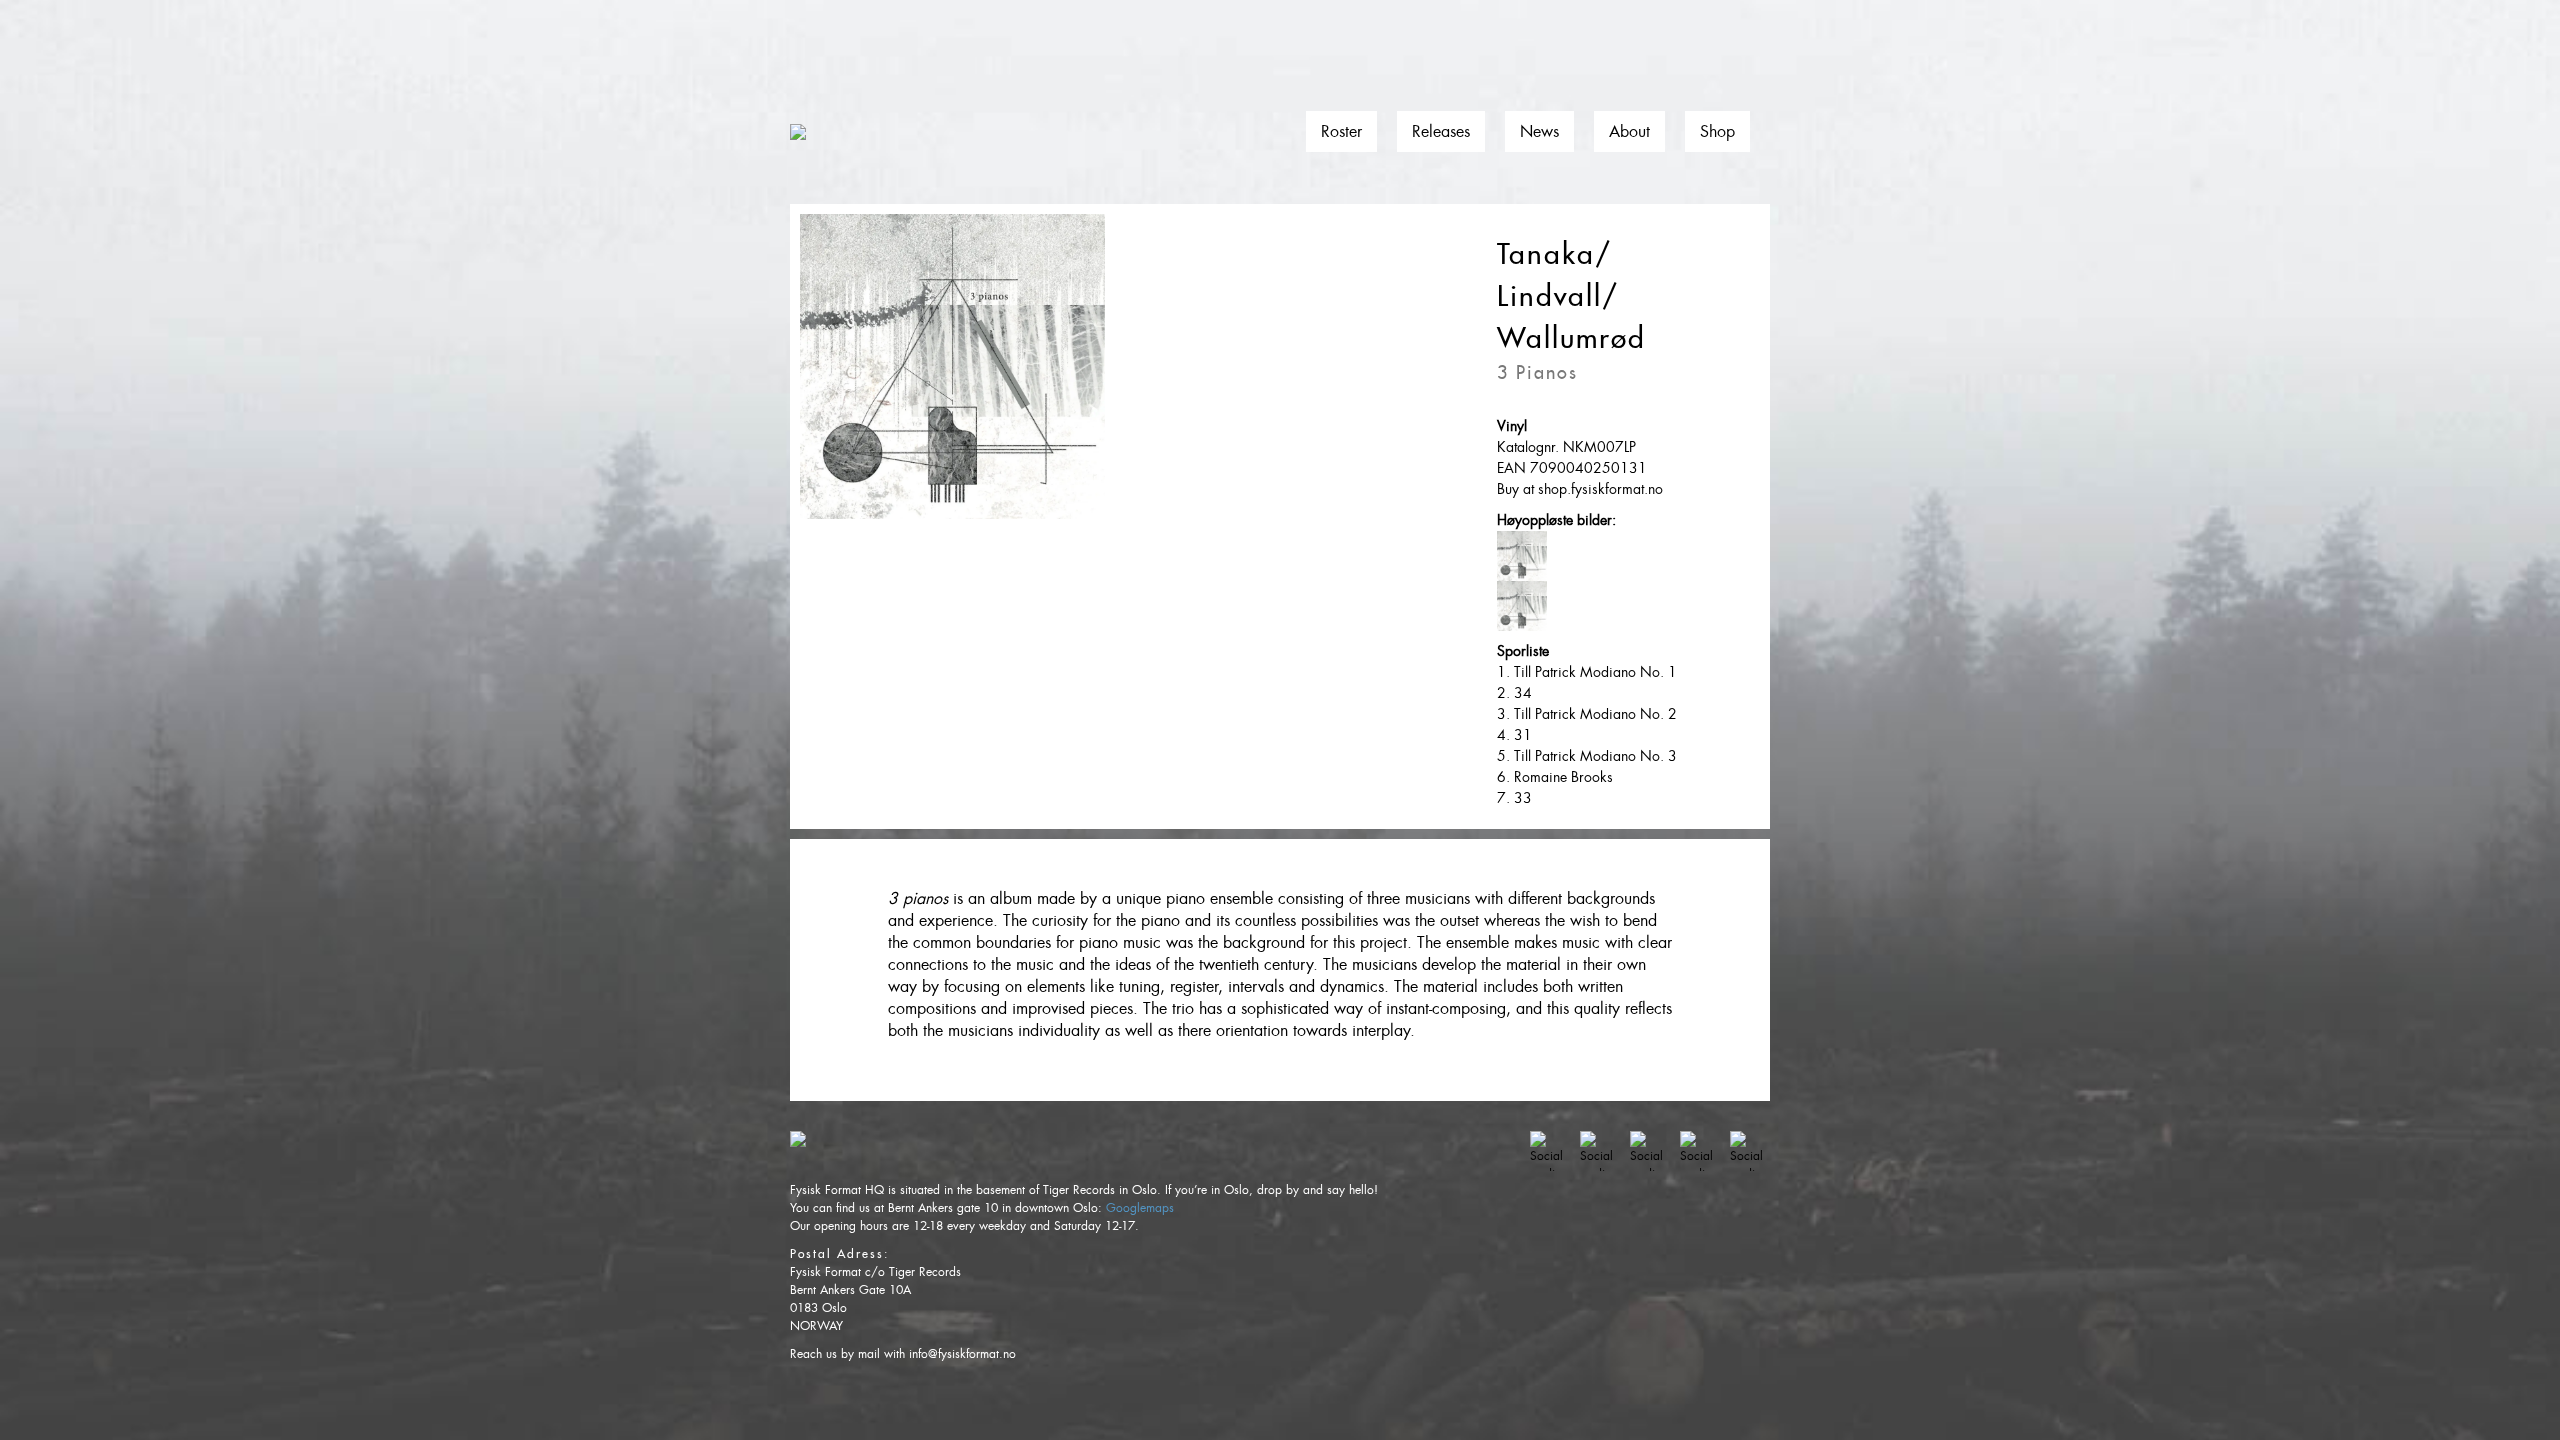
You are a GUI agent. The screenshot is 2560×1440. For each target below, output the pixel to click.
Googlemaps (1140, 1208)
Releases (1441, 131)
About (1629, 131)
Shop (1717, 131)
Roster (1341, 131)
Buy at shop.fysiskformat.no (1580, 489)
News (1539, 131)
